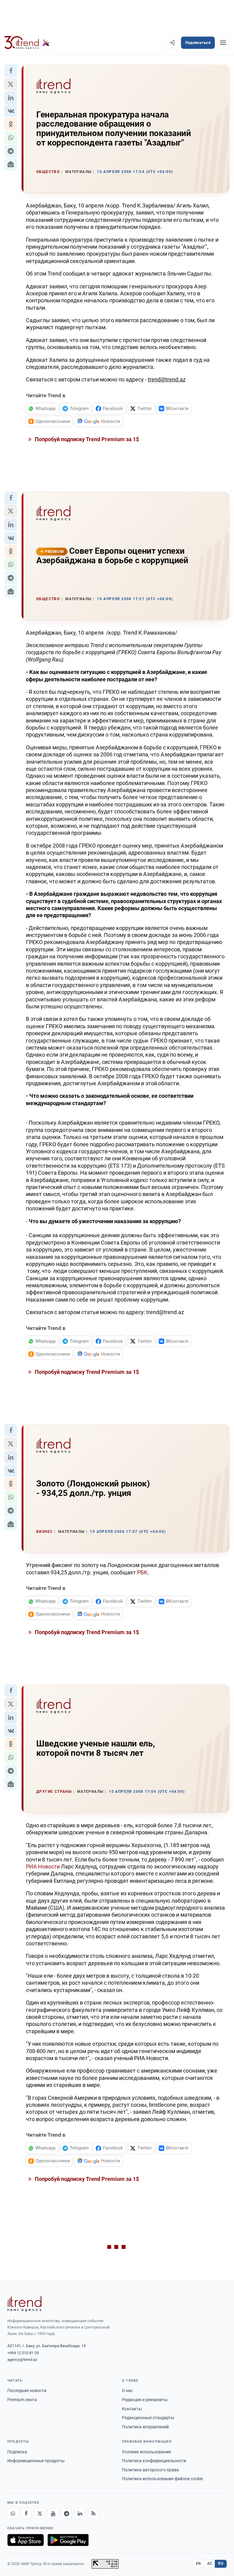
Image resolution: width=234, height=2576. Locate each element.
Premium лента (22, 2400)
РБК (142, 1572)
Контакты (132, 2409)
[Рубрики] (223, 43)
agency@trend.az (22, 2360)
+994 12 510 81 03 (23, 2353)
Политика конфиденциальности (154, 2461)
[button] (11, 71)
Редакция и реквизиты (145, 2400)
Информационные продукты (36, 2461)
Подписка (17, 2452)
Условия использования (146, 2452)
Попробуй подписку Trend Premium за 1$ (86, 439)
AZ (210, 2563)
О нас (127, 2390)
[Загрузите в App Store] (26, 2540)
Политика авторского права (150, 2470)
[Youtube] (53, 2513)
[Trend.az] (27, 43)
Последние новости (27, 2390)
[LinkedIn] (80, 2513)
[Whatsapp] (13, 2513)
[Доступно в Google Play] (68, 2540)
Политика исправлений (145, 2427)
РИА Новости (43, 1866)
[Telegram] (66, 2513)
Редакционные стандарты (148, 2418)
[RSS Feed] (93, 2513)
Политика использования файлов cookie (162, 2479)
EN (198, 2563)
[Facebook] (26, 2513)
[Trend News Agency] (24, 2304)
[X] (40, 2513)
